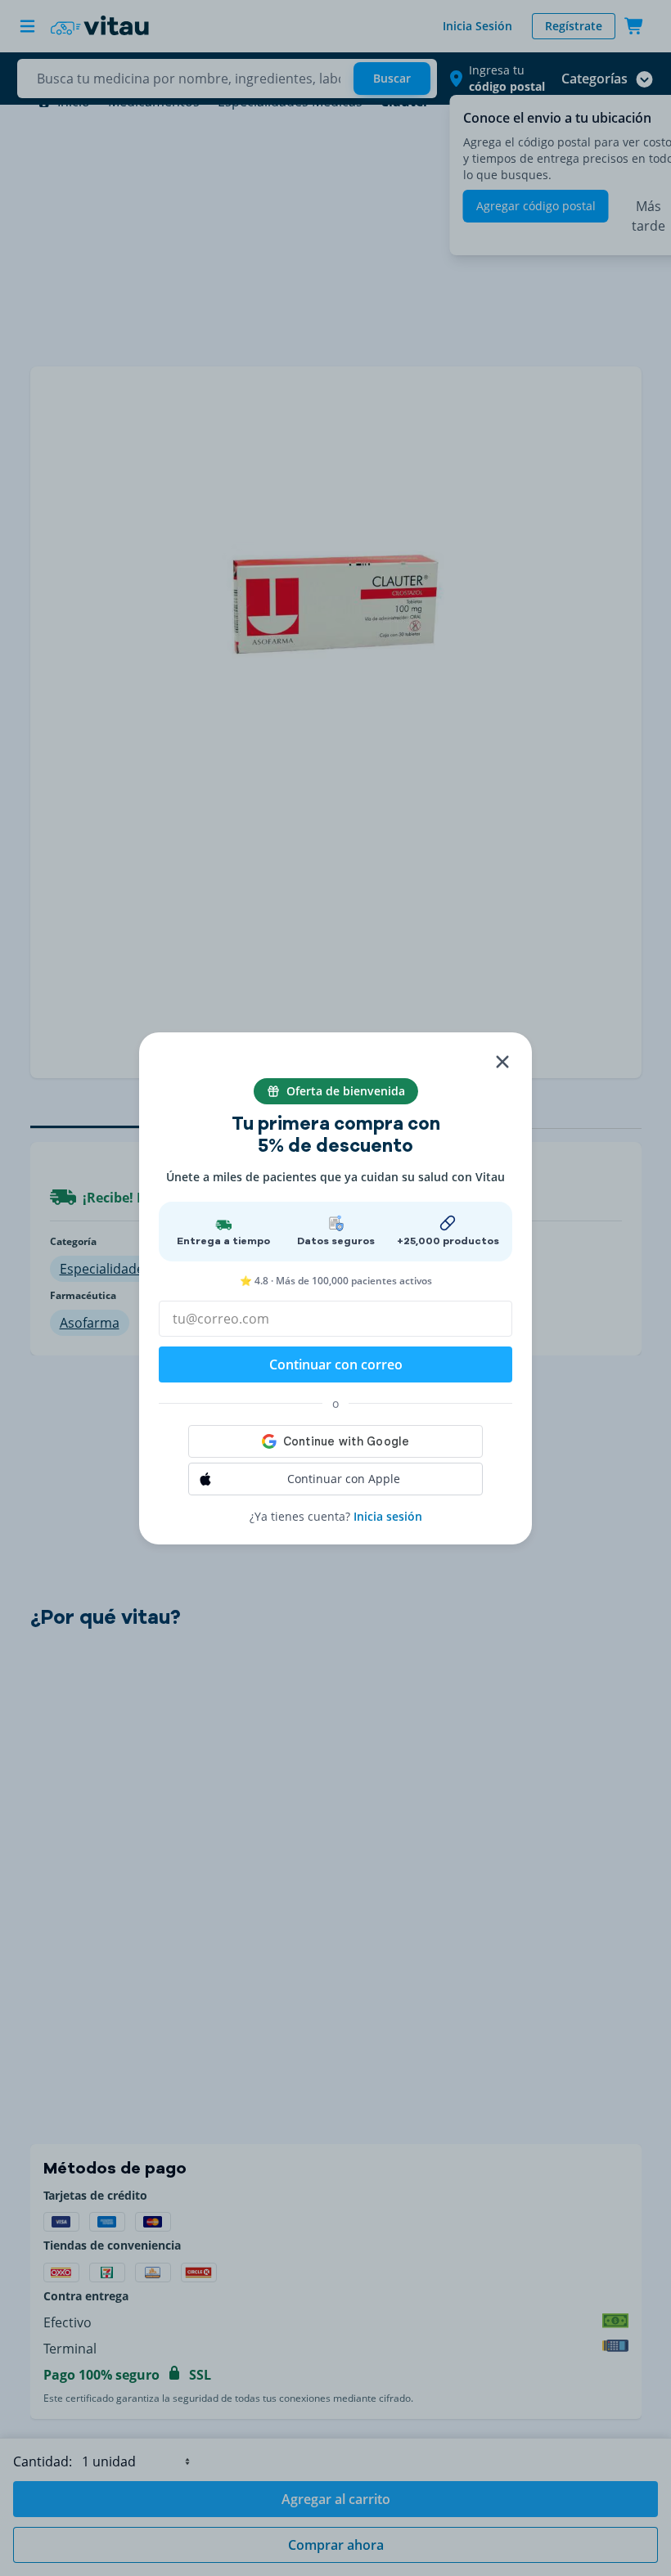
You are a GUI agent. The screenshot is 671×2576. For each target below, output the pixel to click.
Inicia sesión (388, 1516)
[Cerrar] (502, 1062)
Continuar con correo (336, 1364)
